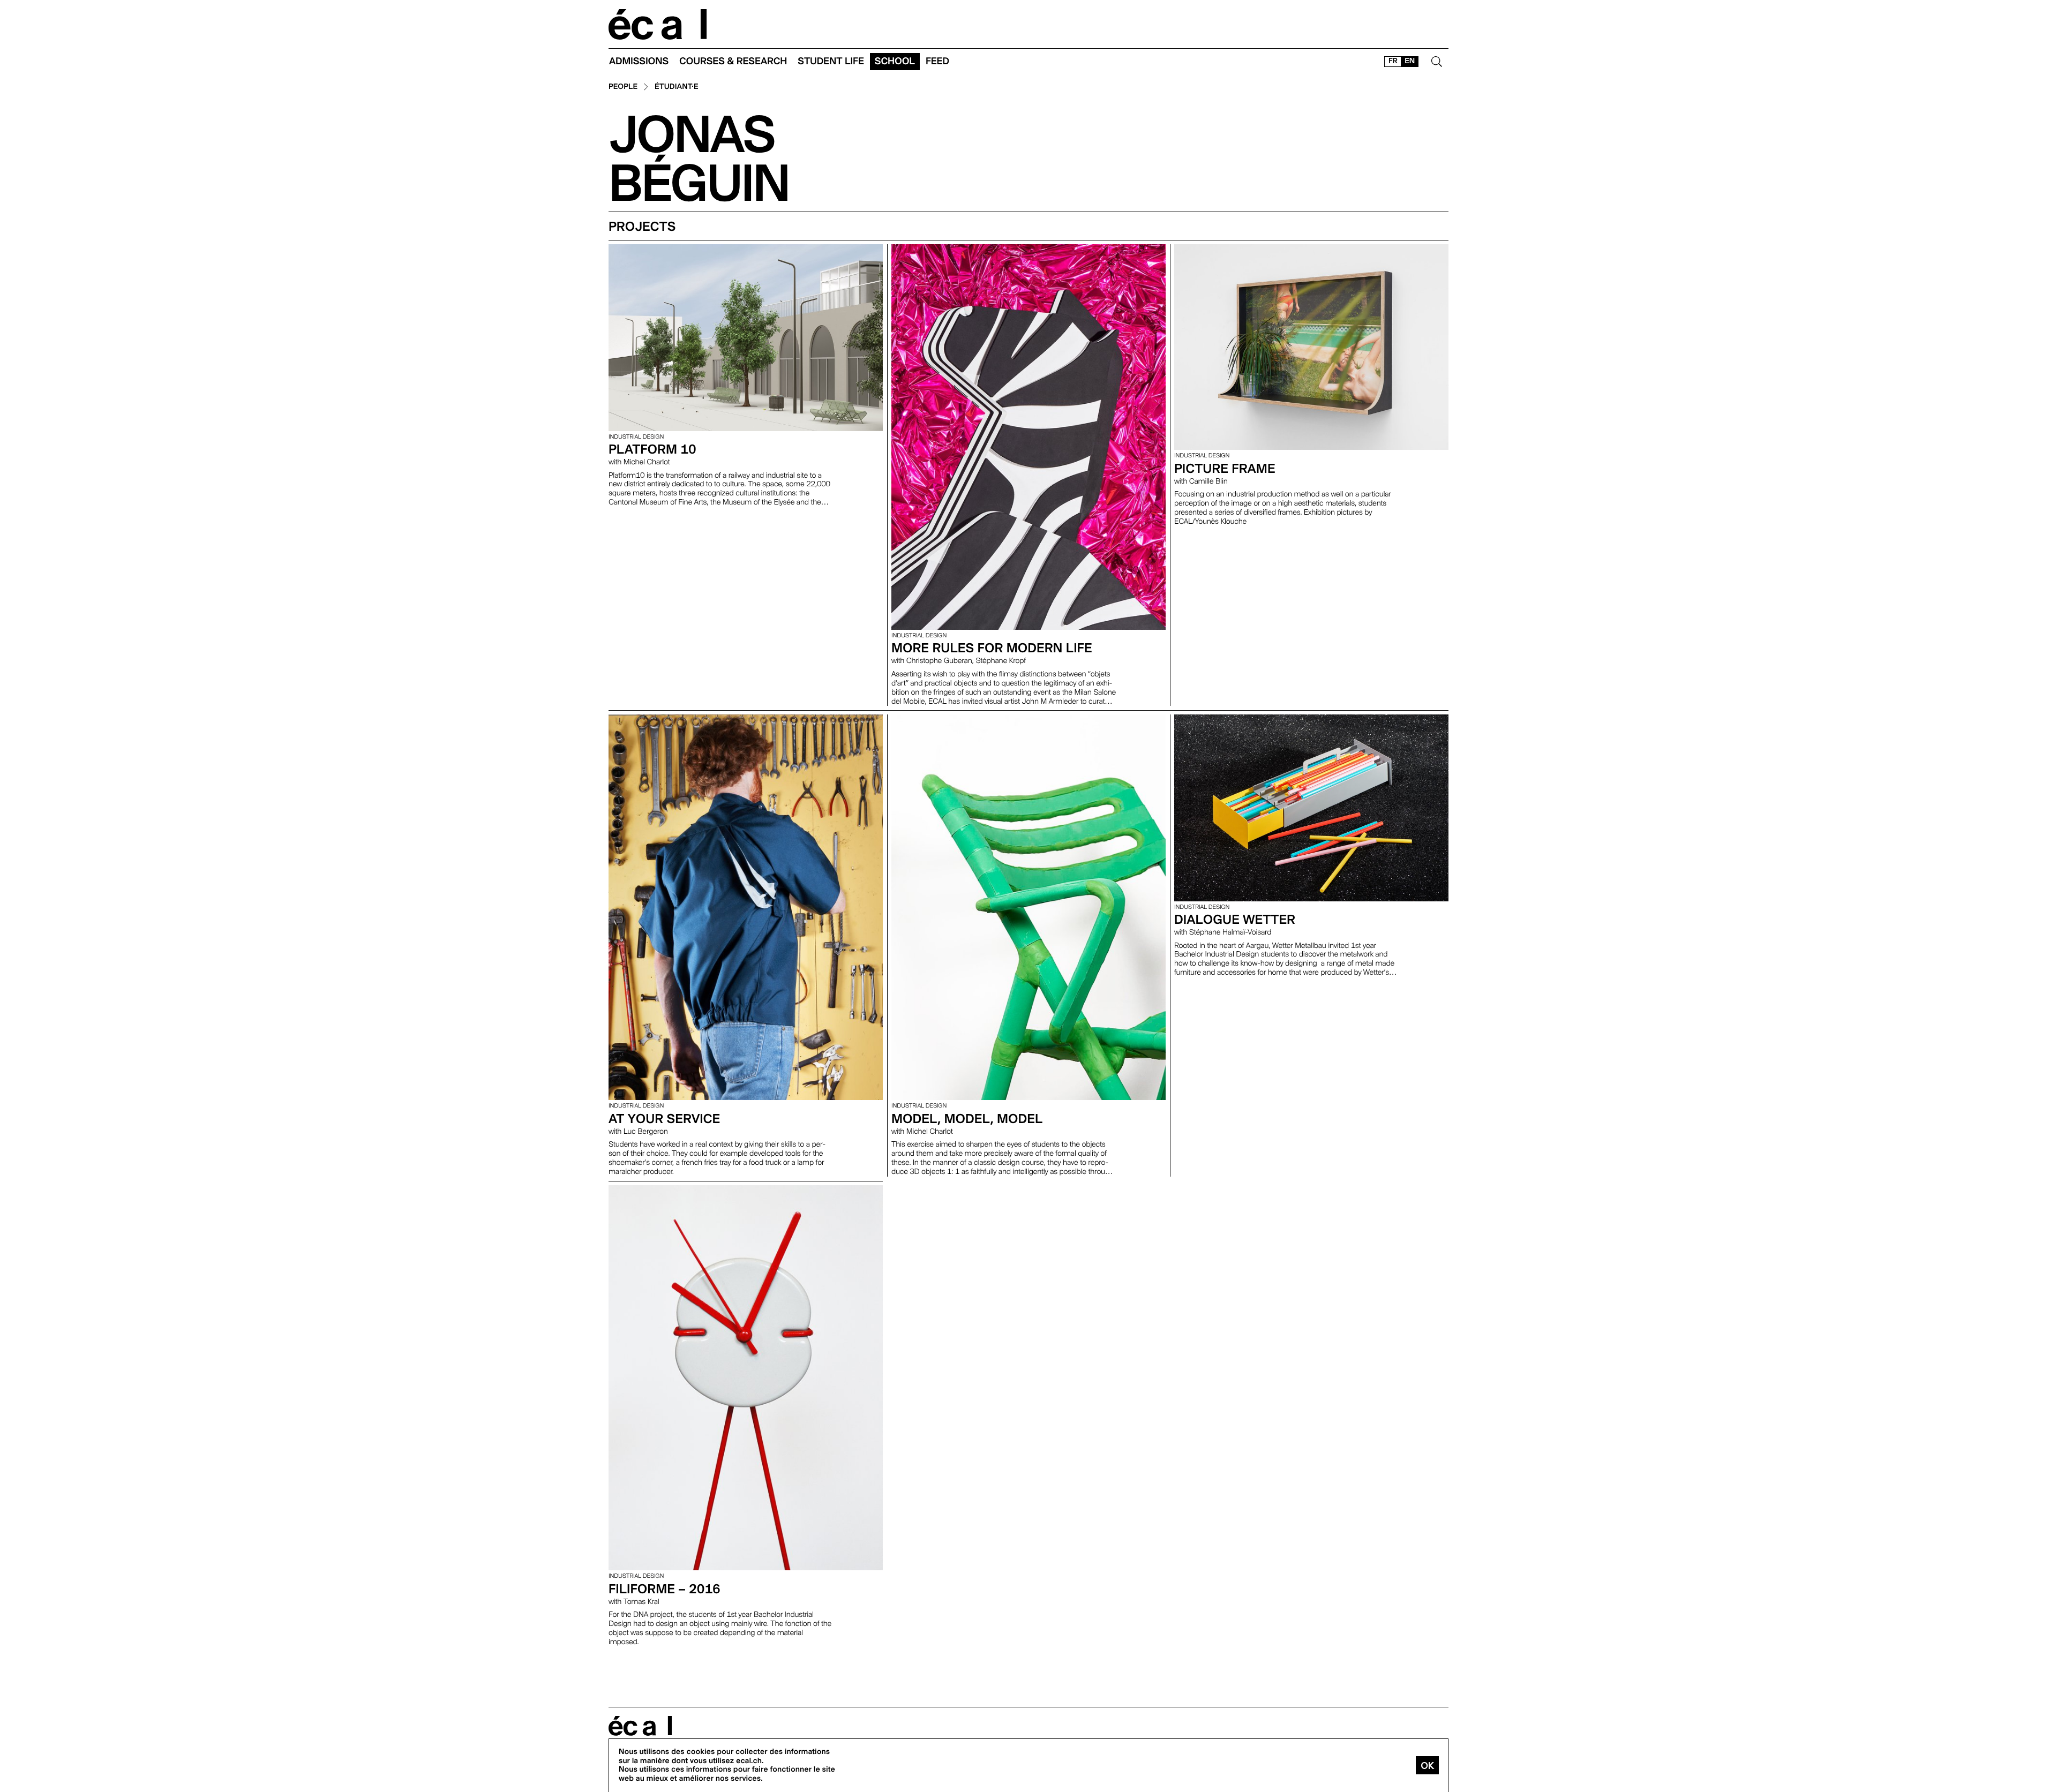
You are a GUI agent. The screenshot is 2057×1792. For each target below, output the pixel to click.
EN (1410, 61)
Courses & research (733, 61)
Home (658, 24)
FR (1393, 61)
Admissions (639, 61)
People (623, 87)
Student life (831, 61)
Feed (937, 61)
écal (640, 1726)
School (895, 61)
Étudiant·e (677, 87)
